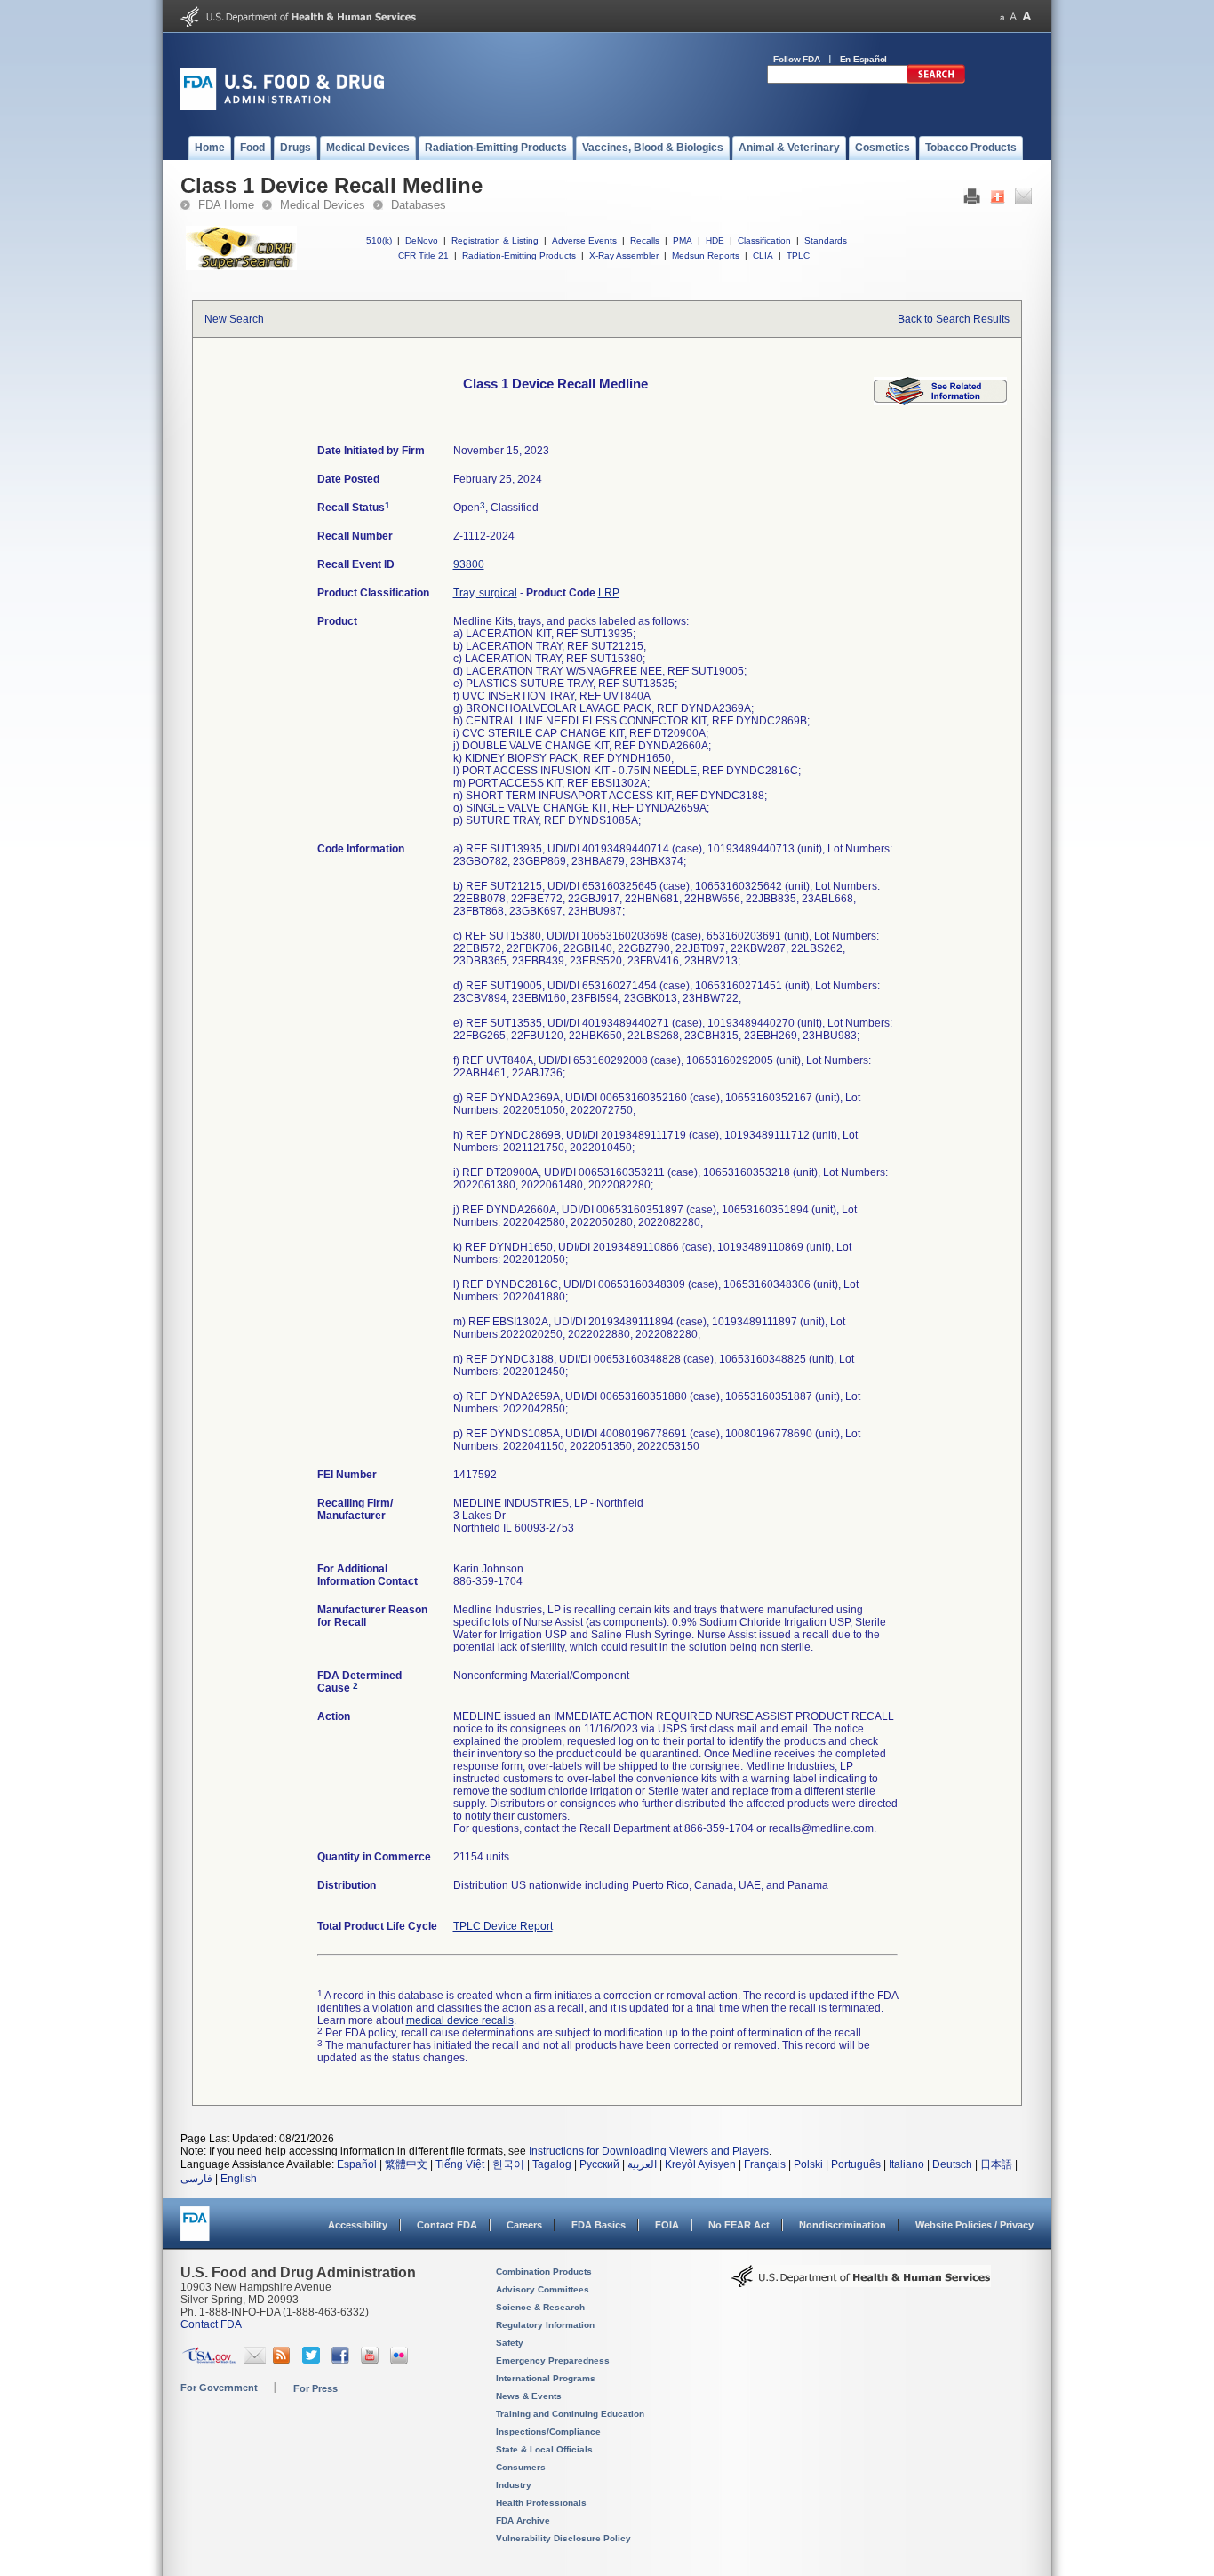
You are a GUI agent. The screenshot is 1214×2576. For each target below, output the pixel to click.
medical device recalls (460, 2020)
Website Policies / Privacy (974, 2225)
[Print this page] (972, 201)
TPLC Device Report (503, 1926)
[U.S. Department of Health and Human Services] (298, 23)
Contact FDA (447, 2225)
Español (357, 2164)
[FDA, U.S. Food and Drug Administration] (282, 107)
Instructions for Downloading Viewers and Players (649, 2151)
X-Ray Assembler (624, 256)
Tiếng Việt (460, 2164)
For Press (315, 2388)
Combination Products (544, 2272)
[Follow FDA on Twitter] (313, 2360)
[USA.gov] (209, 2360)
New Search (234, 319)
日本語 (996, 2164)
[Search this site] (936, 80)
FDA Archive (523, 2520)
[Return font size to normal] (1013, 16)
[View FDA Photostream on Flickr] (401, 2360)
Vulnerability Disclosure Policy (563, 2538)
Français (765, 2164)
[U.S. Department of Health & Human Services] (861, 2283)
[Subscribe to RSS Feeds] (284, 2360)
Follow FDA (797, 59)
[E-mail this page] (1023, 201)
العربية (642, 2164)
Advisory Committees (543, 2289)
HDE (715, 240)
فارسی (196, 2179)
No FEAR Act (739, 2225)
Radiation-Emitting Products (519, 256)
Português (856, 2164)
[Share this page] (998, 201)
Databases (419, 205)
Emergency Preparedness (553, 2360)
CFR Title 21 (423, 256)
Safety (510, 2343)
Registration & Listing (495, 240)
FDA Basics (599, 2225)
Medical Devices (323, 205)
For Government (219, 2388)
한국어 (508, 2164)
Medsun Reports (706, 256)
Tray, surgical (485, 593)
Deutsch (952, 2164)
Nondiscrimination (843, 2225)
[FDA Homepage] (195, 2232)
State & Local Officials (544, 2449)
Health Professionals (541, 2503)
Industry (514, 2485)
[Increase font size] (1027, 16)
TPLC (798, 256)
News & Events (529, 2396)
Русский (599, 2164)
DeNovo (422, 240)
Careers (524, 2225)
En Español (864, 59)
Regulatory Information (545, 2325)
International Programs (546, 2378)
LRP (609, 593)
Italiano (907, 2164)
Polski (808, 2164)
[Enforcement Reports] (940, 402)
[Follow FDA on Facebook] (343, 2360)
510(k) (379, 240)
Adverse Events (584, 240)
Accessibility (358, 2225)
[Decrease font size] (1002, 16)
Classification (764, 240)
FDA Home (226, 205)
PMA (683, 240)
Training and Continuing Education (570, 2414)
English (239, 2179)
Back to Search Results (954, 319)
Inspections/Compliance (548, 2432)
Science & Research (540, 2307)
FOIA (667, 2225)
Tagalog (552, 2164)
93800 (469, 564)
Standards (826, 240)
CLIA (763, 256)
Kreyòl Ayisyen (700, 2164)
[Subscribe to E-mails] (255, 2360)
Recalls (645, 240)
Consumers (521, 2467)
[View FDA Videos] (372, 2360)
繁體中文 (406, 2164)
